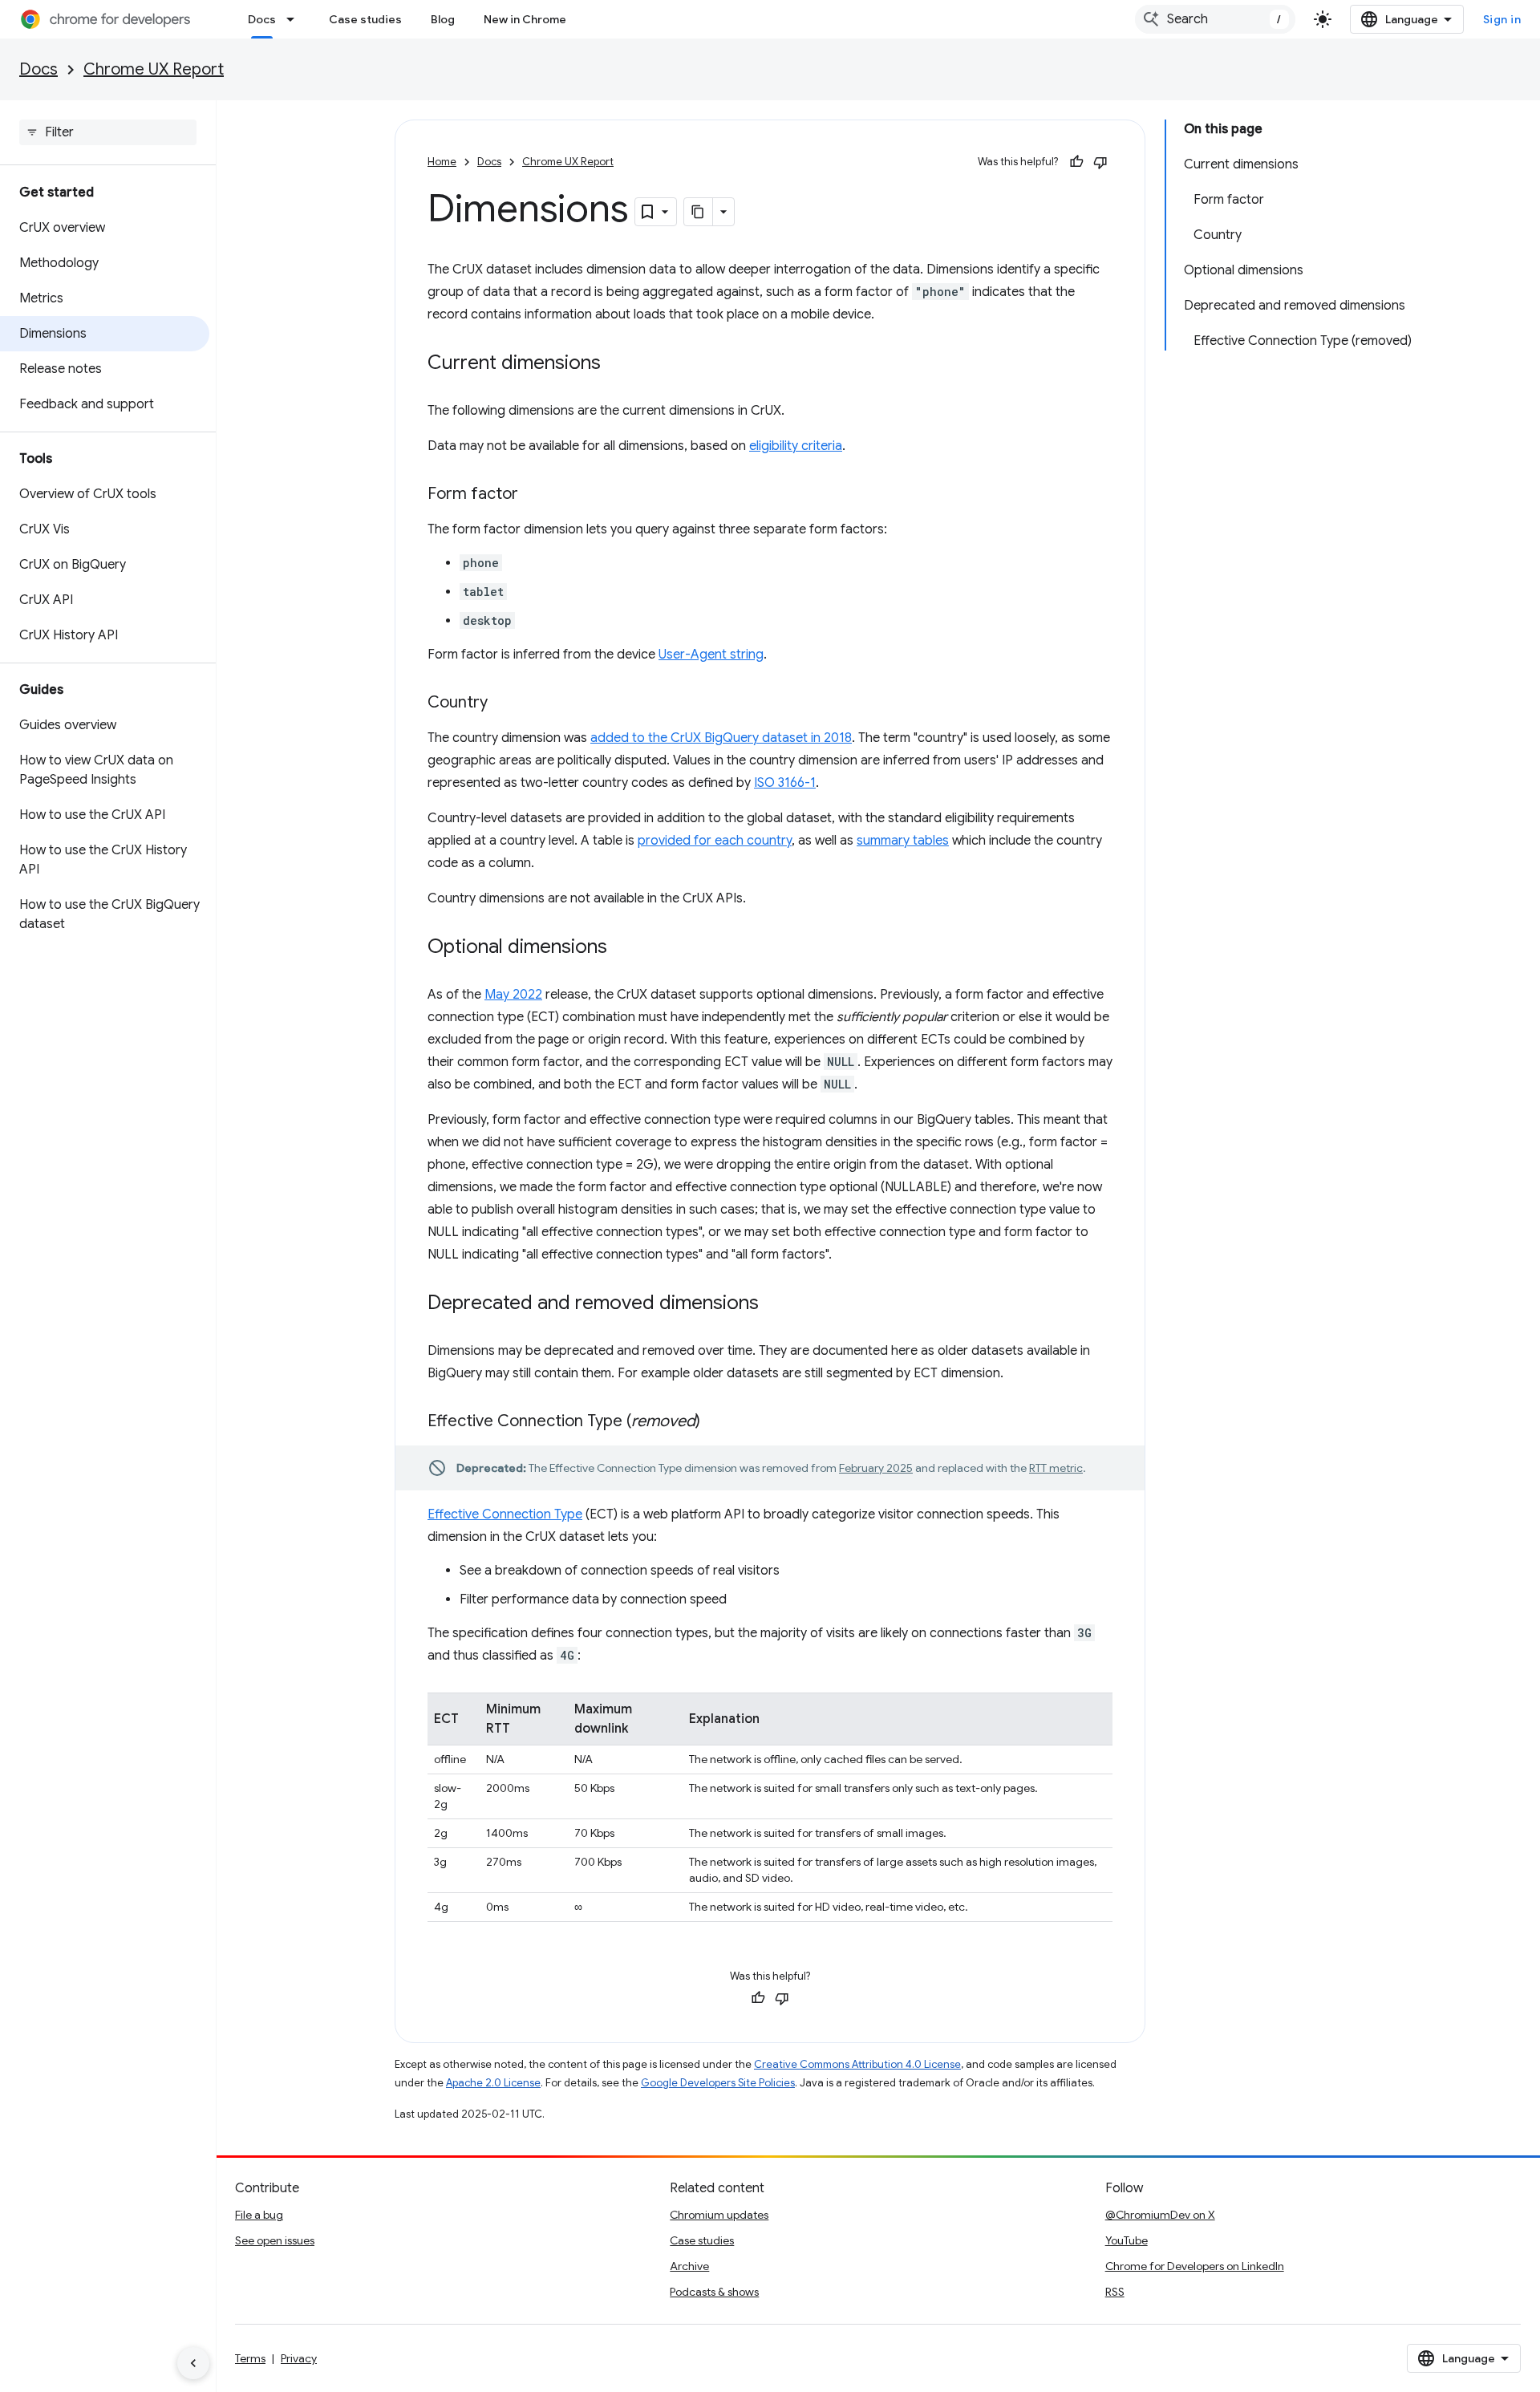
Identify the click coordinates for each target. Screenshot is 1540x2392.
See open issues (275, 2240)
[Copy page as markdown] (699, 212)
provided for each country (715, 841)
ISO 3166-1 (785, 783)
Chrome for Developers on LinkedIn (1195, 2266)
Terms (250, 2358)
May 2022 (513, 995)
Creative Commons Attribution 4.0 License (857, 2064)
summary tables (903, 841)
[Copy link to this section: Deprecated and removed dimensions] (775, 1304)
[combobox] (1215, 19)
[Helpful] (1076, 162)
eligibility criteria (796, 446)
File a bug (259, 2215)
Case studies (365, 19)
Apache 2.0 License (493, 2083)
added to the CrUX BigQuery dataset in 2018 (721, 738)
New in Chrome (525, 19)
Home (442, 162)
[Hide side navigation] (193, 2363)
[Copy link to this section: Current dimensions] (617, 364)
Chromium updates (719, 2215)
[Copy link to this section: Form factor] (534, 495)
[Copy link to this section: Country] (504, 703)
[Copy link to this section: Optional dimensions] (623, 948)
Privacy (299, 2358)
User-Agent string (711, 655)
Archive (689, 2266)
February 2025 (876, 1468)
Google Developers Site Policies (718, 2083)
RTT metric (1056, 1468)
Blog (443, 19)
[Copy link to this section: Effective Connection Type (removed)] (716, 1422)
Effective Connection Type (505, 1514)
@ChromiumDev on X (1160, 2215)
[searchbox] (108, 132)
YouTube (1127, 2240)
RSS (1115, 2292)
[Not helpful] (1100, 162)
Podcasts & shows (714, 2292)
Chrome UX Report (154, 69)
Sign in (1502, 19)
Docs (262, 19)
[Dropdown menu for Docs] (295, 19)
